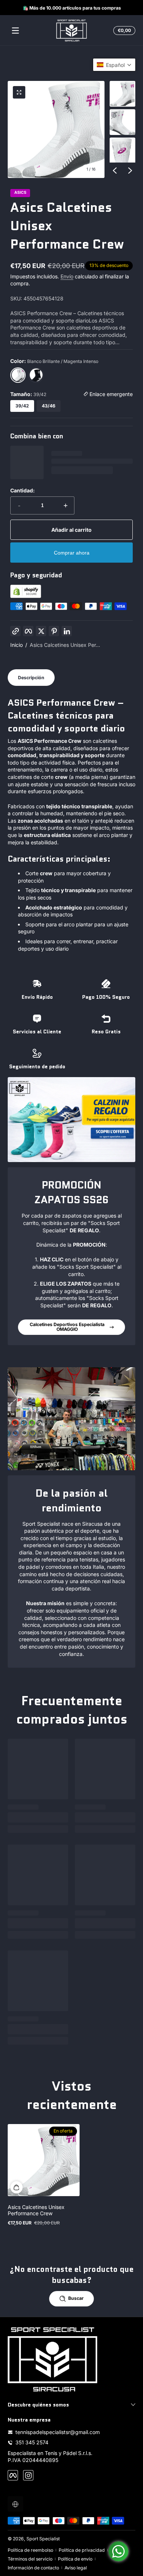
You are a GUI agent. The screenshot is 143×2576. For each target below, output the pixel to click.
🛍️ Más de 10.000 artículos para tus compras (71, 8)
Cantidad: (23, 490)
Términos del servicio (30, 2559)
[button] (123, 31)
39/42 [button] (22, 406)
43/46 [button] (49, 406)
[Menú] (15, 31)
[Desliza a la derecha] (130, 170)
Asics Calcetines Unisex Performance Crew (36, 2210)
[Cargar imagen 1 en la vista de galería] (122, 94)
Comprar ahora (72, 553)
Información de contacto (33, 2568)
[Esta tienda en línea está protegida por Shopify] (26, 596)
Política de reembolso (30, 2550)
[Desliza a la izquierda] (115, 170)
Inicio (16, 645)
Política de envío (75, 2559)
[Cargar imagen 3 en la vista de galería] (122, 150)
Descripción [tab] (31, 678)
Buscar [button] (76, 2298)
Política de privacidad (82, 2550)
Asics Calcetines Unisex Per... (65, 645)
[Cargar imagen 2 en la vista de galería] (122, 122)
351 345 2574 (32, 2442)
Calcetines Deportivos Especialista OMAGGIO (67, 1327)
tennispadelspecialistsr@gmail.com (58, 2432)
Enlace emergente (110, 394)
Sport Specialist (43, 2539)
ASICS (20, 193)
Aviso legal (76, 2568)
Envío (67, 276)
